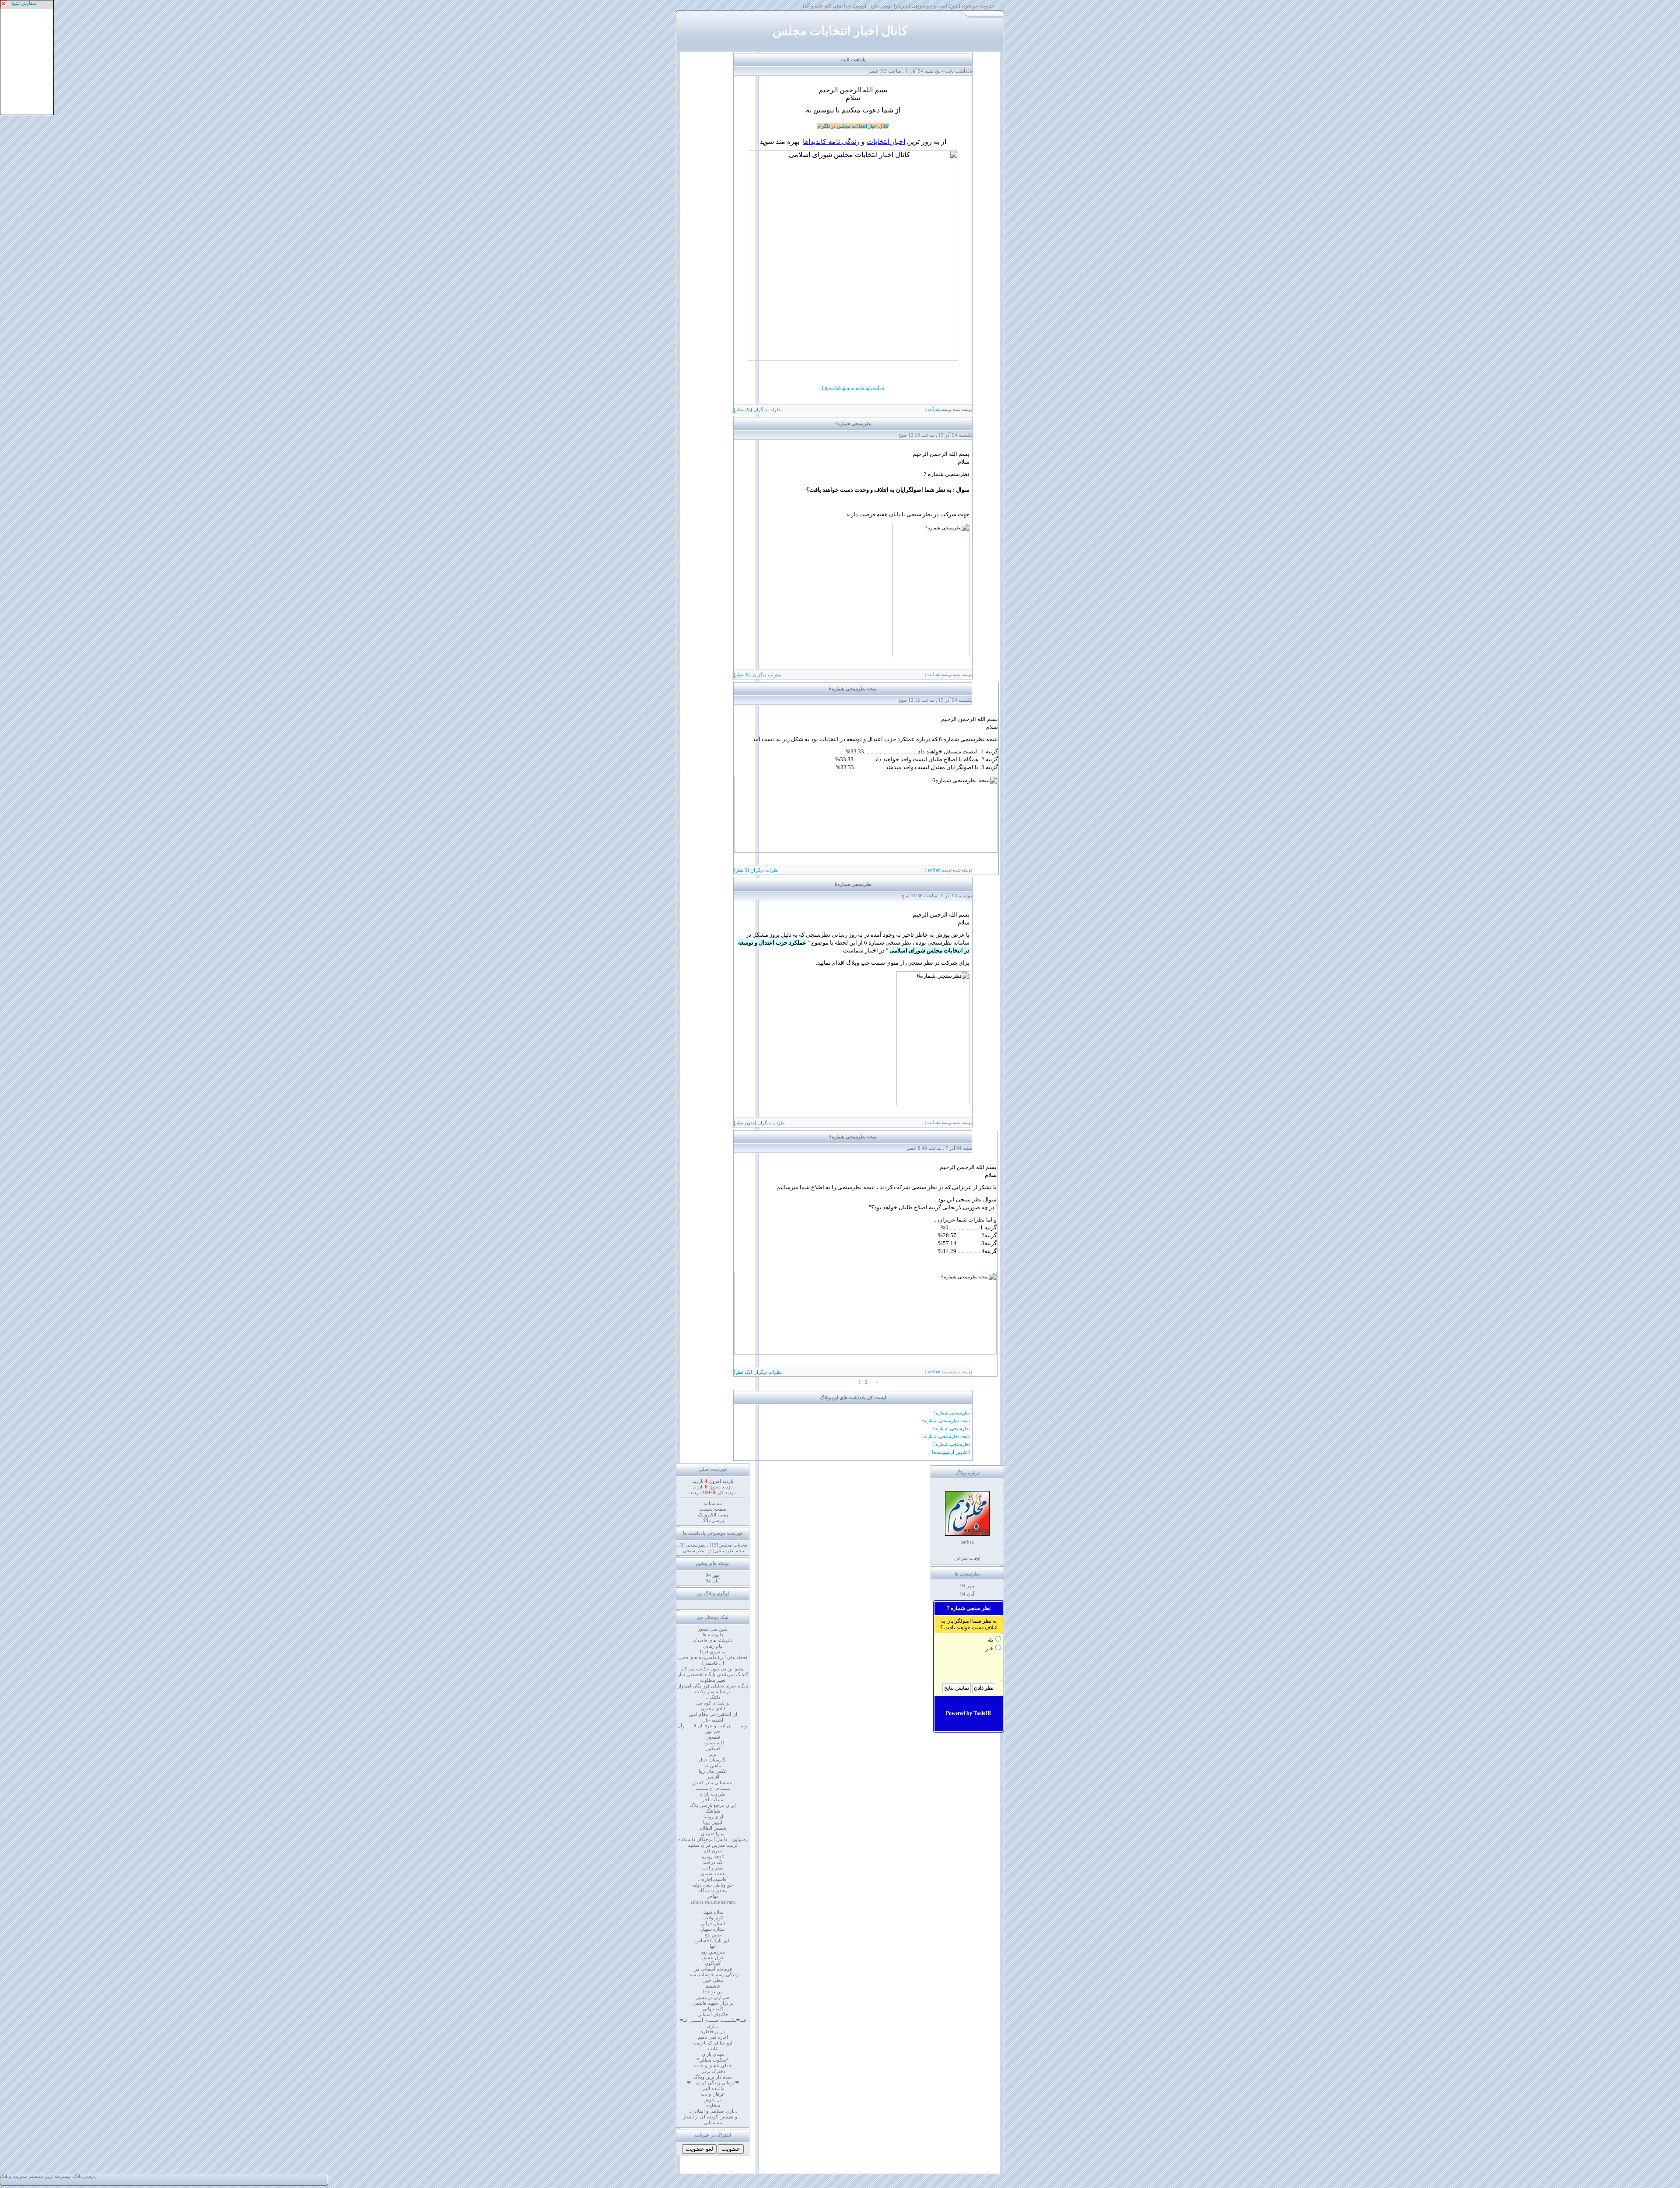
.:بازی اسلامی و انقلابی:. (713, 2111)
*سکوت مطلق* (713, 2060)
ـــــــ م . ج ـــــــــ (713, 1788)
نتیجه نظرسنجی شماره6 (853, 689)
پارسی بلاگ (713, 1520)
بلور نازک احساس (713, 1940)
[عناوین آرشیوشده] (951, 1452)
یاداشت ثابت (853, 60)
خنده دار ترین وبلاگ (713, 2077)
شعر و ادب (713, 1868)
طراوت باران (713, 1794)
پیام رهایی (713, 1646)
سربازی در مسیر (713, 1997)
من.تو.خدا (713, 1992)
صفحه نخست (713, 1509)
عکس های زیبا (713, 1771)
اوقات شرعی (967, 1558)
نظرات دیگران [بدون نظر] (760, 1123)
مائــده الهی (713, 2088)
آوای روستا (713, 1817)
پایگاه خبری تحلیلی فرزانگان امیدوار (713, 1686)
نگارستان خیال (713, 1760)
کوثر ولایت (713, 1918)
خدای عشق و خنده (713, 2065)
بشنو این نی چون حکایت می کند (713, 1669)
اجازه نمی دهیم (713, 2037)
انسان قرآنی (713, 1923)
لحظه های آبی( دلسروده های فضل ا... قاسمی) (713, 1660)
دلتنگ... (713, 1697)
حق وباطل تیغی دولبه (713, 1885)
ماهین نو (713, 1765)
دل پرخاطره (713, 2031)
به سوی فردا (713, 1652)
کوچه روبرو (713, 1856)
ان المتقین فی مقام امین (713, 1714)
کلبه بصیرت (713, 1743)
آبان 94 (967, 1594)
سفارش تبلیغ (24, 3)
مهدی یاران (713, 2054)
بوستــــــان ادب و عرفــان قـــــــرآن (713, 1726)
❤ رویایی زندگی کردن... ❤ (713, 2083)
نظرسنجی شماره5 (952, 1444)
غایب (713, 2048)
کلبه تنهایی (713, 2009)
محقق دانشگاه (713, 1890)
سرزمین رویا (713, 1952)
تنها (713, 1946)
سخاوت (713, 2105)
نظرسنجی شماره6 (853, 884)
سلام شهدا (713, 1912)
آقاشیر (713, 1777)
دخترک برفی (713, 2071)
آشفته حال (713, 1720)
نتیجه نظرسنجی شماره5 (853, 1137)
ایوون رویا (713, 1822)
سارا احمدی (713, 1834)
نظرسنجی (693, 1545)
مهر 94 (967, 1586)
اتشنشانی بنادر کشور (713, 1782)
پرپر (713, 1754)
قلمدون (713, 1737)
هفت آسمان (713, 1873)
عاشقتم (713, 1986)
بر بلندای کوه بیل (713, 1703)
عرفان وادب (713, 2094)
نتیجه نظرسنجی (727, 1551)
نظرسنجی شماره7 (853, 424)
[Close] (4, 4)
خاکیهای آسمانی (713, 2014)
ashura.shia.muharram (713, 1902)
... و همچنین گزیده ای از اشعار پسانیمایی (713, 2120)
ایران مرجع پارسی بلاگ (713, 1805)
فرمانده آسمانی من (713, 1969)
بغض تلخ (713, 1935)
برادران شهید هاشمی (713, 2003)
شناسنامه (713, 1503)
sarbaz (933, 409)
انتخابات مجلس (729, 1545)
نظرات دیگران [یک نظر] (758, 410)
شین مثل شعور (713, 1629)
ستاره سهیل (713, 1929)
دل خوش (713, 2100)
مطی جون (713, 1980)
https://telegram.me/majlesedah (853, 388)
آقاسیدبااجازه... (713, 1879)
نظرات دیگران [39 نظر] (758, 675)
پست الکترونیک (713, 1515)
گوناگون (713, 1963)
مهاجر (713, 1896)
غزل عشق (713, 1957)
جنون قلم (713, 1851)
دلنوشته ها (713, 1635)
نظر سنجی (694, 1551)
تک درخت (713, 1862)
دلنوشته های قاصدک (713, 1640)
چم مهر (713, 1731)
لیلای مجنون (713, 1708)
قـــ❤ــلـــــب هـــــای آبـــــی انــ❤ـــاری (713, 2023)
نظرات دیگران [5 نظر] (756, 870)
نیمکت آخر (713, 1799)
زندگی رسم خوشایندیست (713, 1974)
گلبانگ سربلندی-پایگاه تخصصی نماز (713, 1674)
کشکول (713, 1748)
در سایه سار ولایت (713, 1691)
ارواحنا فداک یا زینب (713, 2043)
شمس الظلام (713, 1828)
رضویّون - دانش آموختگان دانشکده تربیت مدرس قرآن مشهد (713, 1842)
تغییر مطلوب (713, 1680)
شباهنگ (713, 1811)
